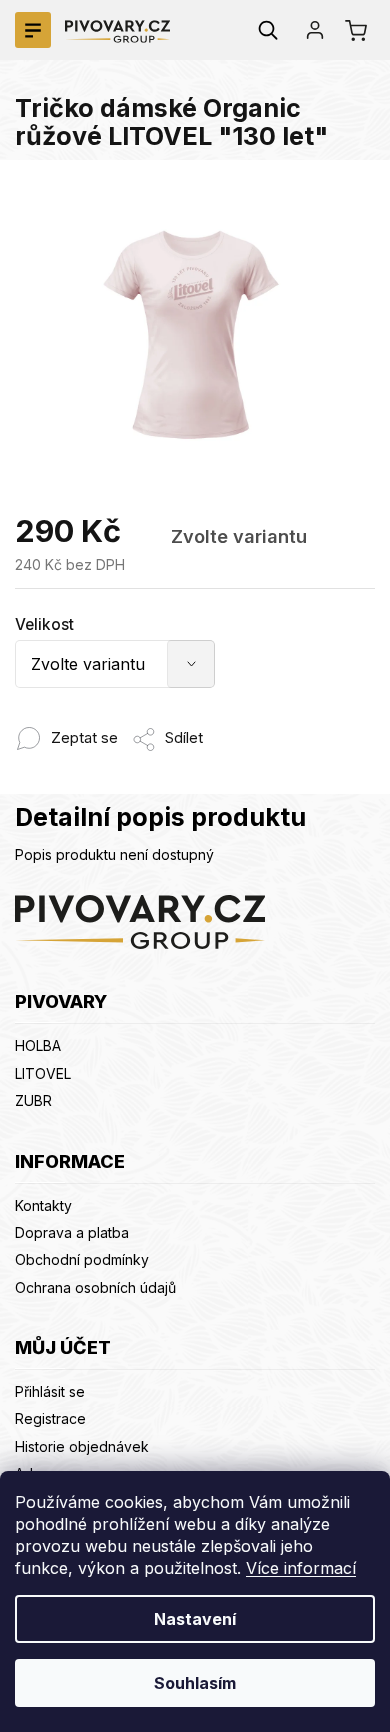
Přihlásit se (50, 1391)
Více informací (301, 1568)
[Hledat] (268, 30)
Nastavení (195, 1619)
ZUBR (33, 1100)
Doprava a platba (72, 1232)
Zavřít (220, 727)
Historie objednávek (82, 1446)
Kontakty (43, 1205)
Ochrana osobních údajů (95, 1287)
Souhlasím (195, 1683)
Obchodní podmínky (82, 1259)
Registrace (50, 1418)
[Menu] (33, 30)
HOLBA (38, 1045)
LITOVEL (43, 1073)
